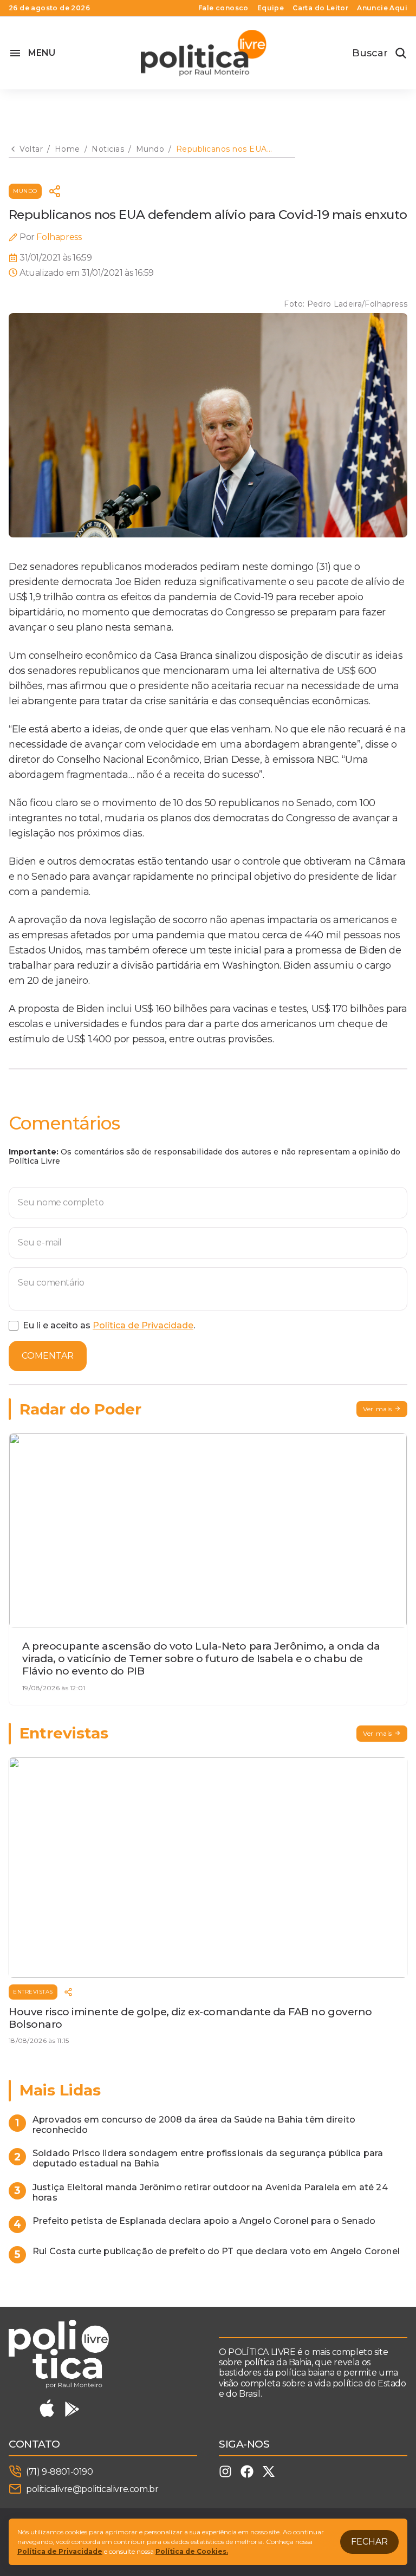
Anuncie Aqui (382, 8)
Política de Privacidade (143, 1325)
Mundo (25, 191)
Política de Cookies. (192, 2551)
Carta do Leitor (320, 8)
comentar (48, 1356)
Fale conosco (223, 8)
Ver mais (378, 1409)
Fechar (369, 2542)
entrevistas (33, 1992)
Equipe (271, 8)
